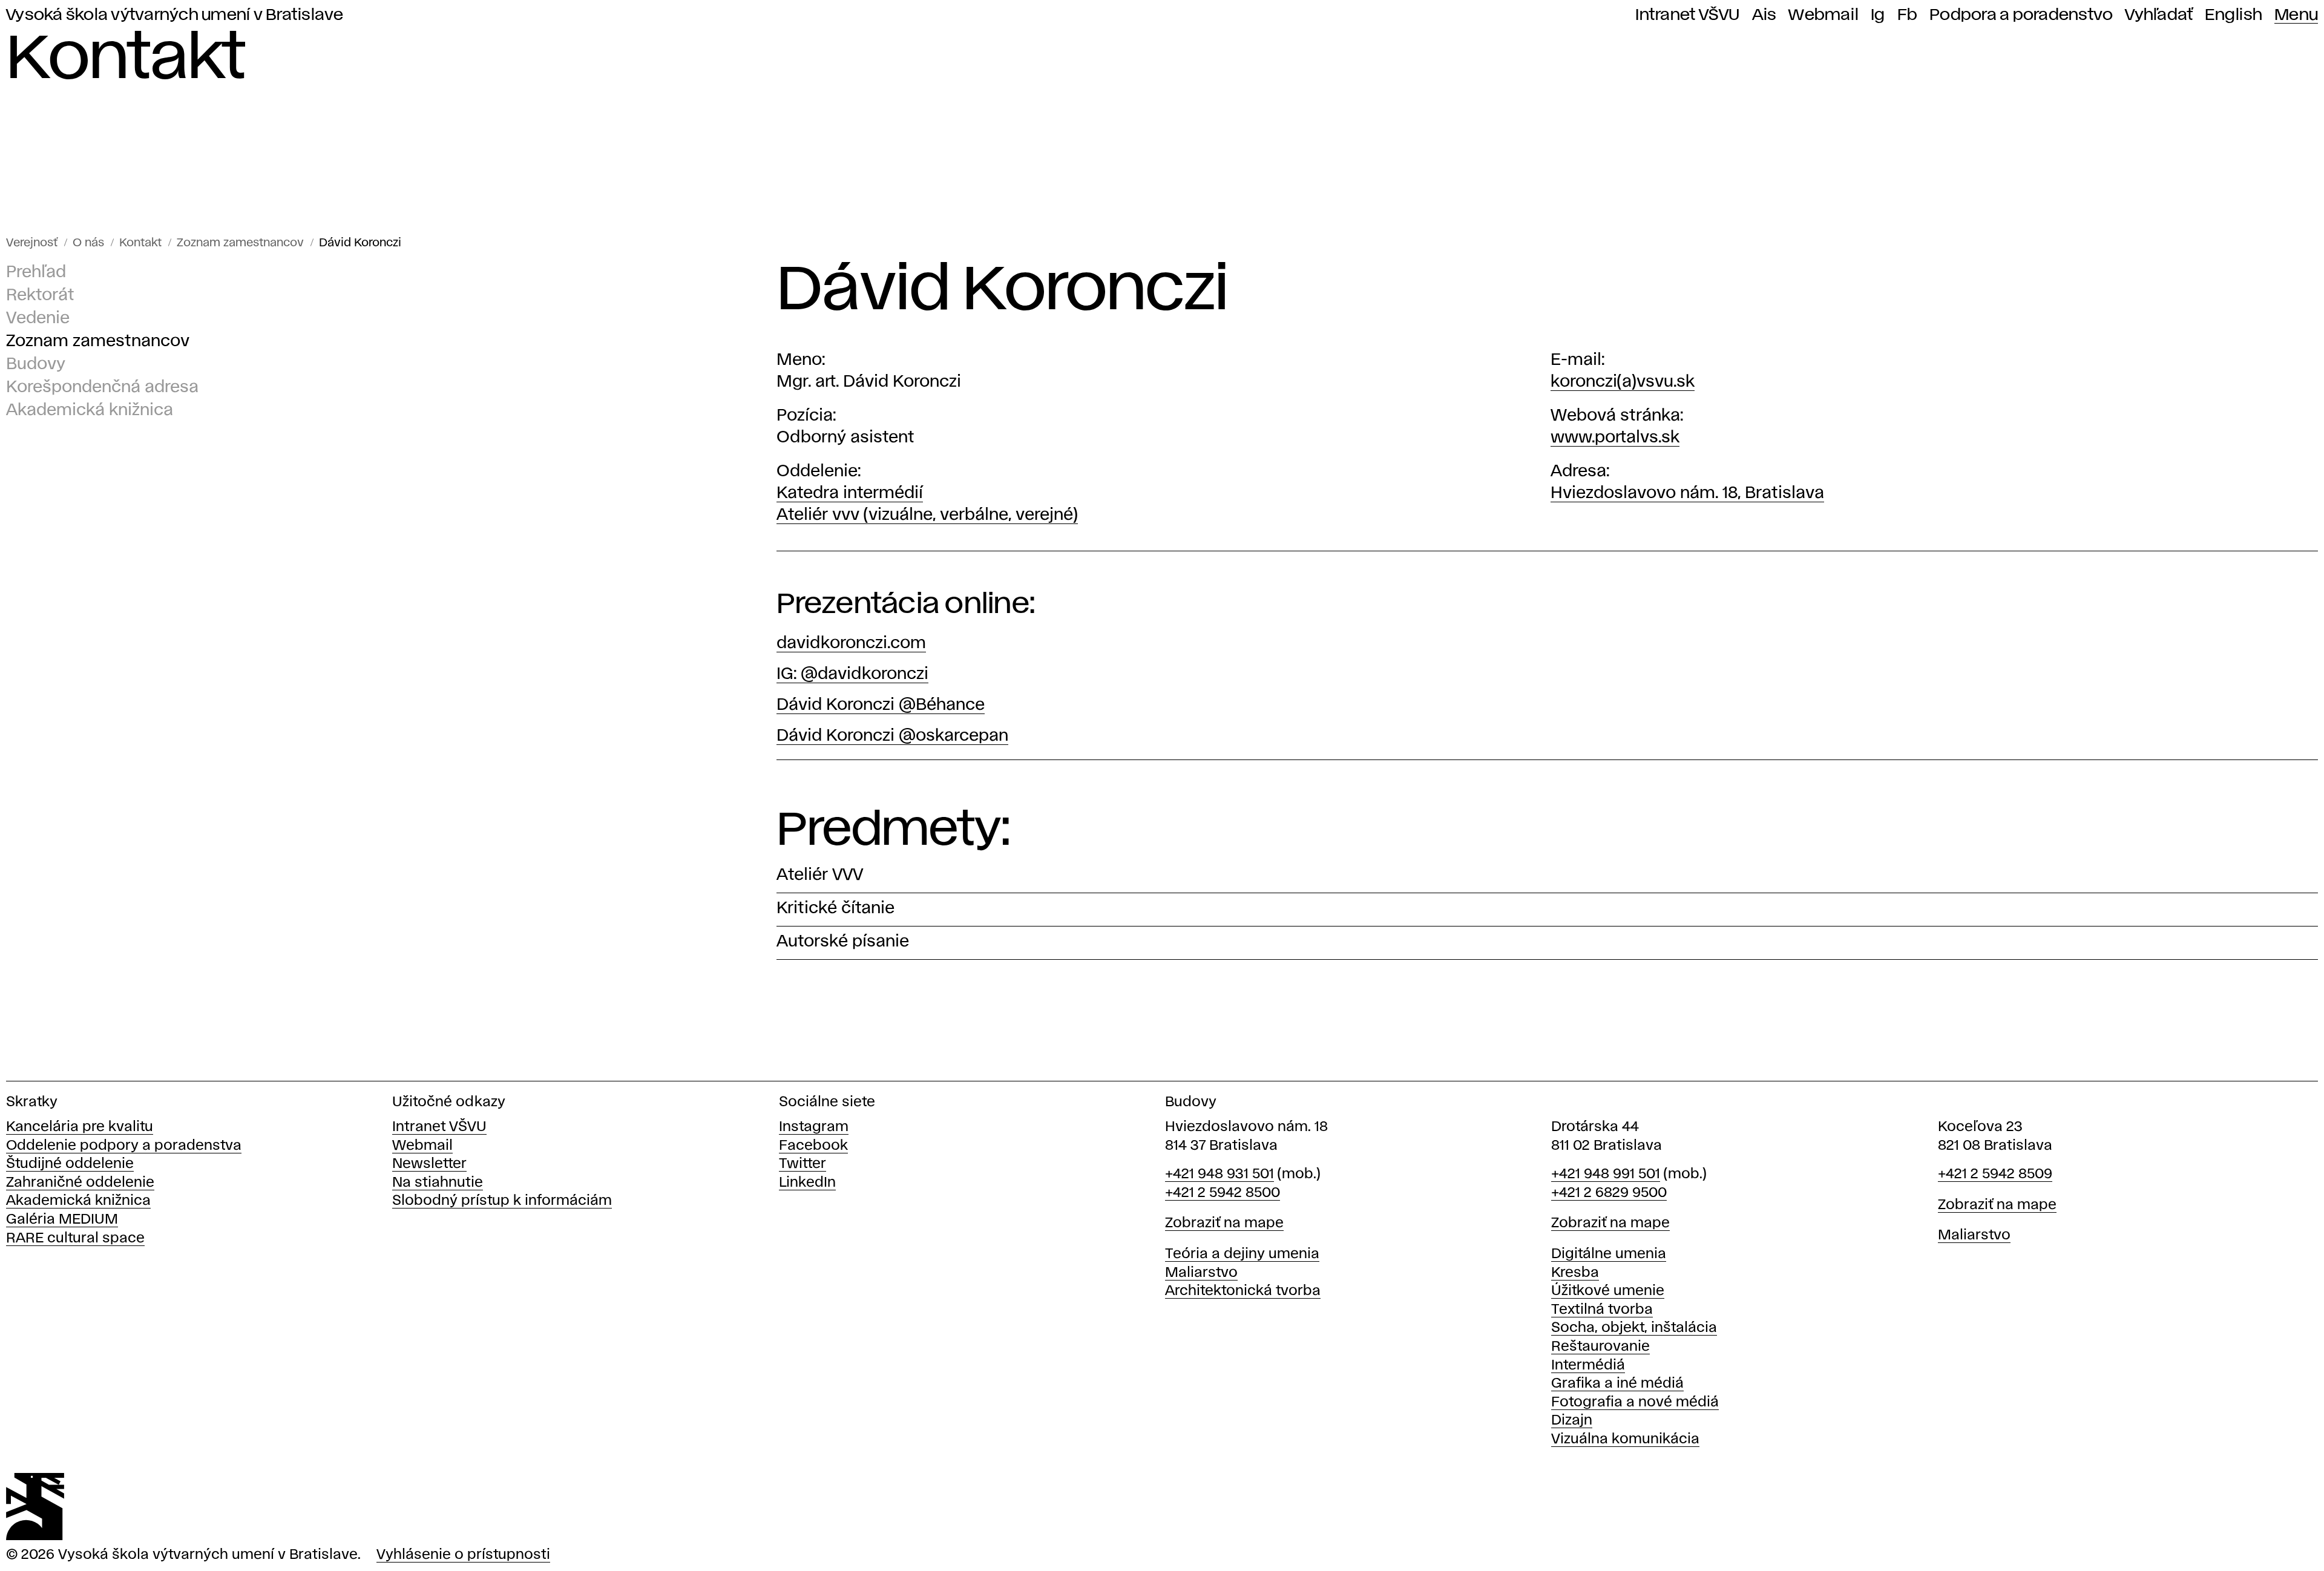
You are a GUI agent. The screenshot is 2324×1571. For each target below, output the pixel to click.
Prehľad (36, 273)
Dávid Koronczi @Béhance (881, 705)
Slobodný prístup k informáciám (502, 1201)
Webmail (1823, 15)
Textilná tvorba (1602, 1310)
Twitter (803, 1164)
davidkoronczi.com (851, 644)
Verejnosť (32, 243)
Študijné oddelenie (70, 1164)
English (2234, 15)
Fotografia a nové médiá (1635, 1402)
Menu (2296, 15)
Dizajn (1572, 1421)
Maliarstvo (1201, 1273)
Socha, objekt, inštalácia (1634, 1328)
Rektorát (40, 296)
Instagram (814, 1127)
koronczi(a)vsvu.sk (1623, 382)
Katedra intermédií (850, 494)
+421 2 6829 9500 (1609, 1193)
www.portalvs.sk (1615, 438)
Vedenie (38, 319)
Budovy (36, 365)
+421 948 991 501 (1606, 1174)
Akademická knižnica (90, 411)
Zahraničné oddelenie (80, 1183)
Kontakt (140, 243)
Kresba (1575, 1273)
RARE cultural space (75, 1238)
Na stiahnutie (438, 1183)
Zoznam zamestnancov (240, 243)
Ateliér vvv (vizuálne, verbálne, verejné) (927, 515)
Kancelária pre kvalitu (80, 1127)
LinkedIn (807, 1183)
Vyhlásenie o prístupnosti (463, 1555)
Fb (1908, 15)
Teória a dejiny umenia (1242, 1254)
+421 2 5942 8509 (1995, 1174)
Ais (1764, 15)
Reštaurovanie (1600, 1347)
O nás (88, 243)
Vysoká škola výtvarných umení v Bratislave (175, 15)
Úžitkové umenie (1608, 1291)
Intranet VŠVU (1687, 15)
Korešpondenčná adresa (102, 388)
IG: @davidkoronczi (852, 674)
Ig (1878, 15)
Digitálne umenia (1609, 1254)
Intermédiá (1588, 1366)
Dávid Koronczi (360, 243)
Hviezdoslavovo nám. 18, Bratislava (1687, 494)
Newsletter (429, 1164)
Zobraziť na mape (1224, 1223)
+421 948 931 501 (1219, 1174)
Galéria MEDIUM (62, 1220)
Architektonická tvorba (1243, 1291)
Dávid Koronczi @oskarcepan (892, 736)
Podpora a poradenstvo (2021, 15)
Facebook (813, 1146)
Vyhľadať (2159, 15)
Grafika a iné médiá (1617, 1384)
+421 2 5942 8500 (1223, 1193)
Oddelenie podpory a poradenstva (124, 1146)
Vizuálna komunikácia (1625, 1439)
